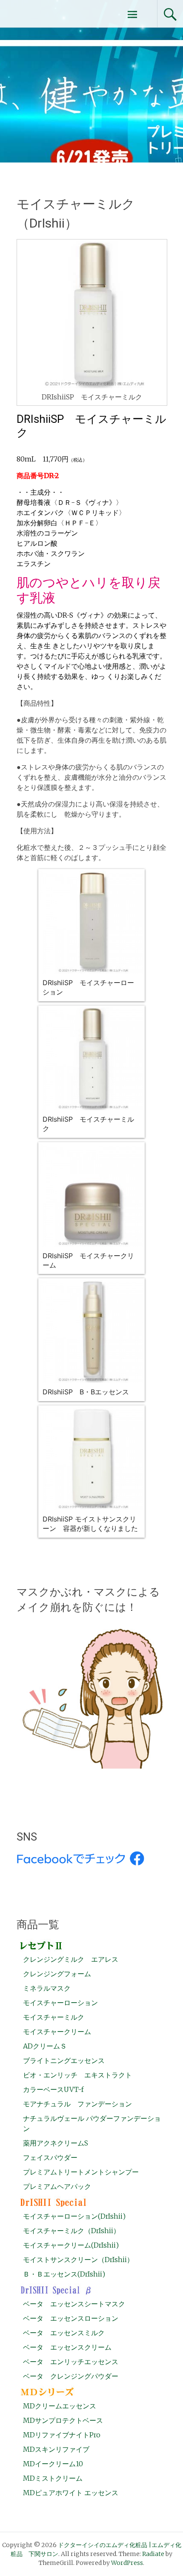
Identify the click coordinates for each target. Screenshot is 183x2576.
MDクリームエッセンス (60, 2406)
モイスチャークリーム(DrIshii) (71, 2245)
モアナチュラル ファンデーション (77, 2104)
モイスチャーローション (60, 2003)
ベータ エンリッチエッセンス (71, 2362)
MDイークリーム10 (53, 2464)
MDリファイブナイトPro (62, 2435)
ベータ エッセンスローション (71, 2318)
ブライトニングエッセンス (64, 2060)
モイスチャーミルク (54, 2017)
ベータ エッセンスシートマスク (74, 2304)
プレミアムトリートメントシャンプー (81, 2172)
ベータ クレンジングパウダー (71, 2376)
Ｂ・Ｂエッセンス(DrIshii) (64, 2274)
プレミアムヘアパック (57, 2186)
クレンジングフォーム (57, 1974)
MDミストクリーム (53, 2478)
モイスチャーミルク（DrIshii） (71, 2231)
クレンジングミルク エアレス (71, 1959)
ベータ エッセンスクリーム (67, 2347)
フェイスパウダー (50, 2157)
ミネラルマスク (47, 1988)
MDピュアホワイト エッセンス (71, 2493)
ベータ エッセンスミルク (64, 2333)
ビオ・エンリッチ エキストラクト (77, 2075)
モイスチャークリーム (57, 2032)
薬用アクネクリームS (56, 2143)
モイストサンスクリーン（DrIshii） (78, 2260)
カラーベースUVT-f (53, 2089)
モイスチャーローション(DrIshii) (74, 2216)
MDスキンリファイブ (56, 2449)
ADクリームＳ (45, 2046)
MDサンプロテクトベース (63, 2420)
